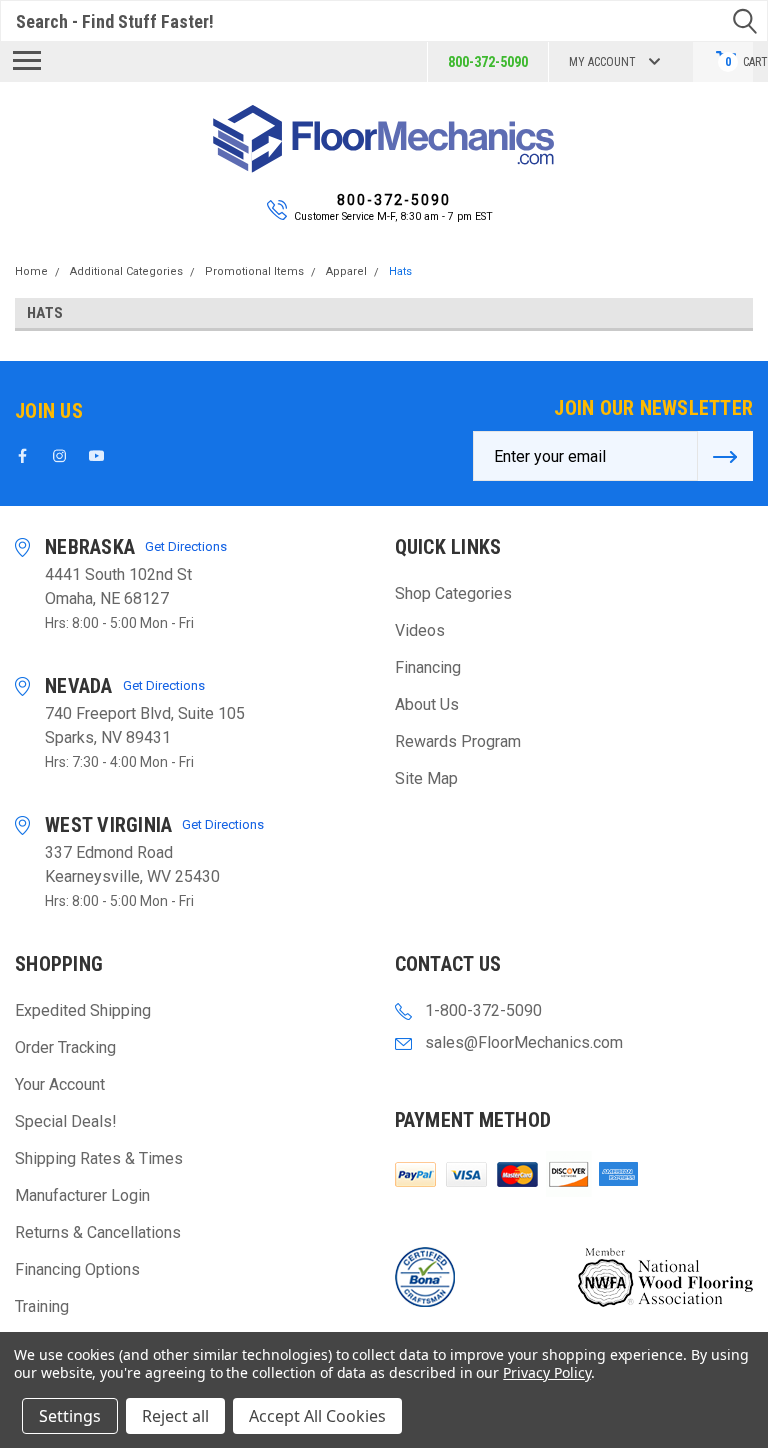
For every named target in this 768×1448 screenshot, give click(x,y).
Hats (400, 271)
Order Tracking (65, 1047)
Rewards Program (458, 741)
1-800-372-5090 (483, 1010)
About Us (427, 704)
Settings (70, 1416)
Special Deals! (66, 1121)
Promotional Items (254, 271)
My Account (602, 62)
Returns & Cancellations (98, 1232)
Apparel (346, 271)
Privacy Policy (546, 1372)
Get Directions (186, 546)
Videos (420, 630)
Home (31, 271)
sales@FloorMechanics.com (524, 1042)
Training (42, 1306)
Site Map (426, 778)
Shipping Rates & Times (99, 1158)
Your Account (60, 1084)
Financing (428, 667)
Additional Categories (126, 271)
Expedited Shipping (83, 1010)
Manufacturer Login (82, 1195)
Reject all (175, 1416)
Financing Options (77, 1269)
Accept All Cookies (317, 1416)
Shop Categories (453, 593)
